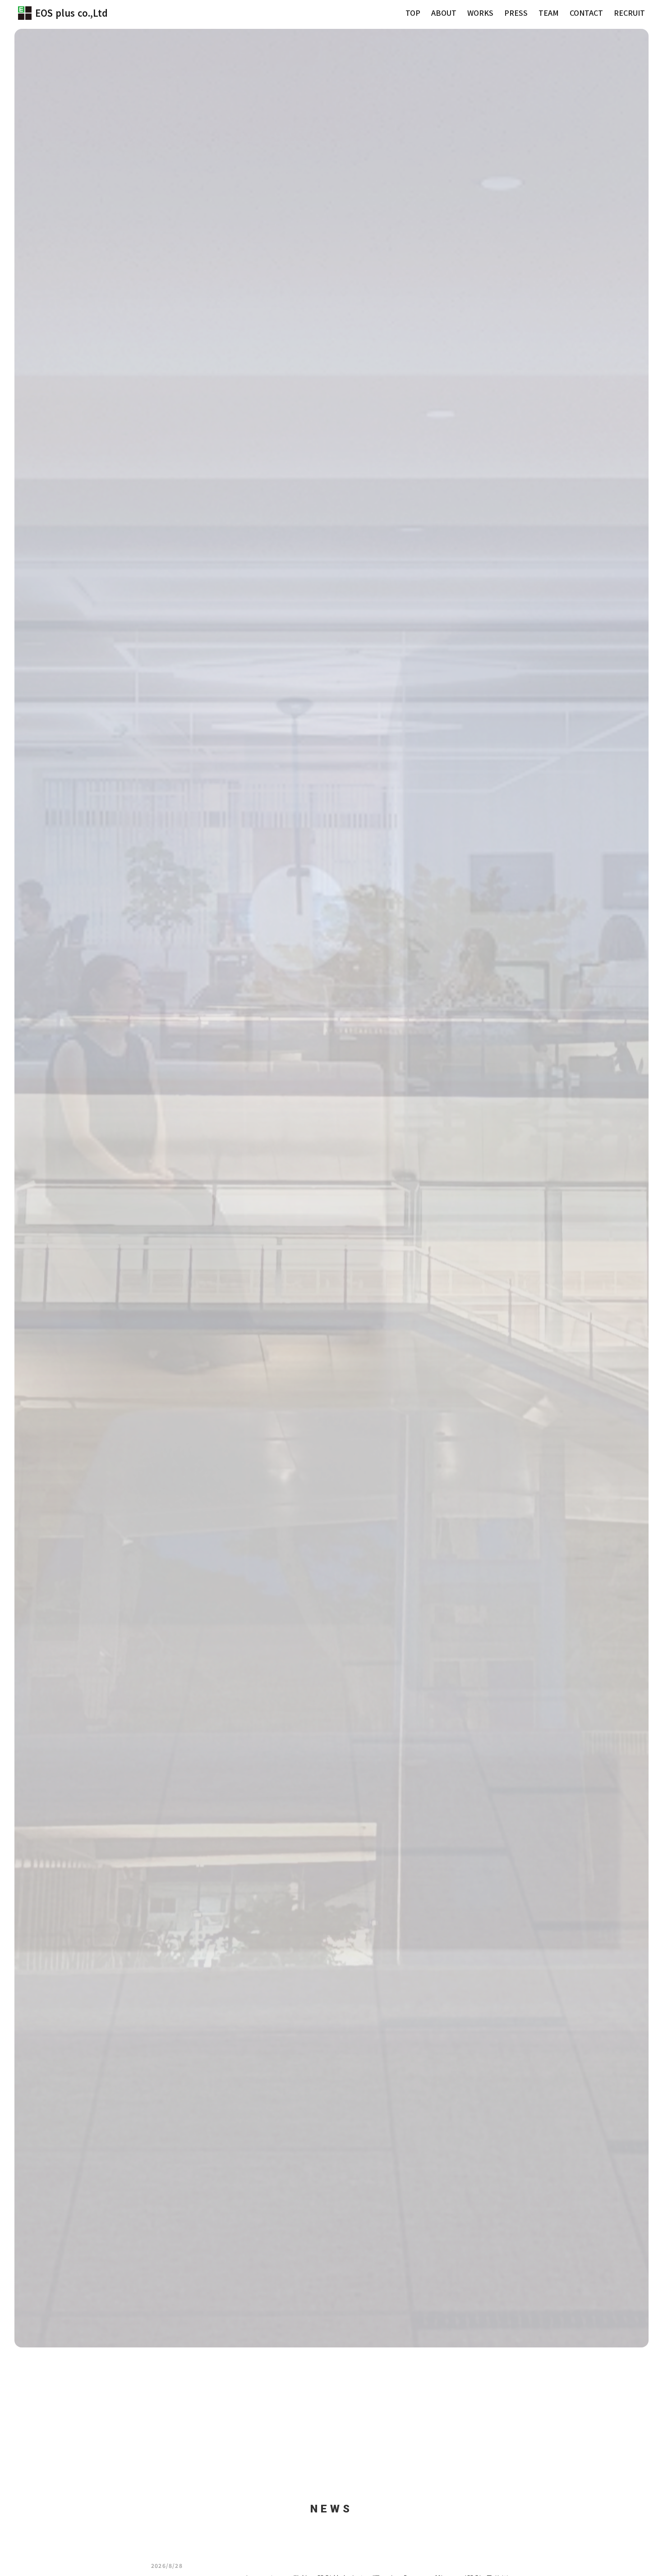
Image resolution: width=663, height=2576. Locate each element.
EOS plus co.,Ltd (71, 13)
